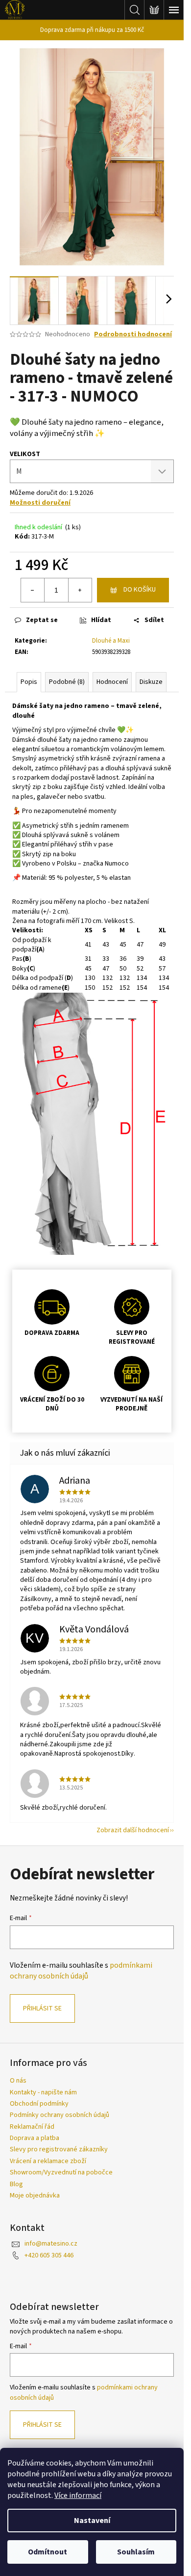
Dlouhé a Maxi (111, 641)
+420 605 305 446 (49, 2255)
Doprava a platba (35, 2138)
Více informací (78, 2495)
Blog (16, 2184)
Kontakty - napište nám (43, 2092)
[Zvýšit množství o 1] (80, 590)
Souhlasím (136, 2552)
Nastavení (92, 2521)
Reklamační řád (32, 2127)
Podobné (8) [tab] (67, 682)
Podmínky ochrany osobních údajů (60, 2115)
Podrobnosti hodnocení (133, 335)
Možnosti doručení (40, 503)
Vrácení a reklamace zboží (48, 2161)
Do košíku (140, 590)
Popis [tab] (29, 682)
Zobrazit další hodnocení (133, 1830)
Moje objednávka (35, 2196)
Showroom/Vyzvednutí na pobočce (61, 2172)
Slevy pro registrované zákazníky (59, 2149)
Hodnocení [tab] (112, 682)
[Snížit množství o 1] (33, 590)
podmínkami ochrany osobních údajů (81, 1971)
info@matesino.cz (51, 2244)
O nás (18, 2081)
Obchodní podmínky (39, 2104)
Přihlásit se (42, 2008)
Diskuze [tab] (151, 682)
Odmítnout (48, 2552)
